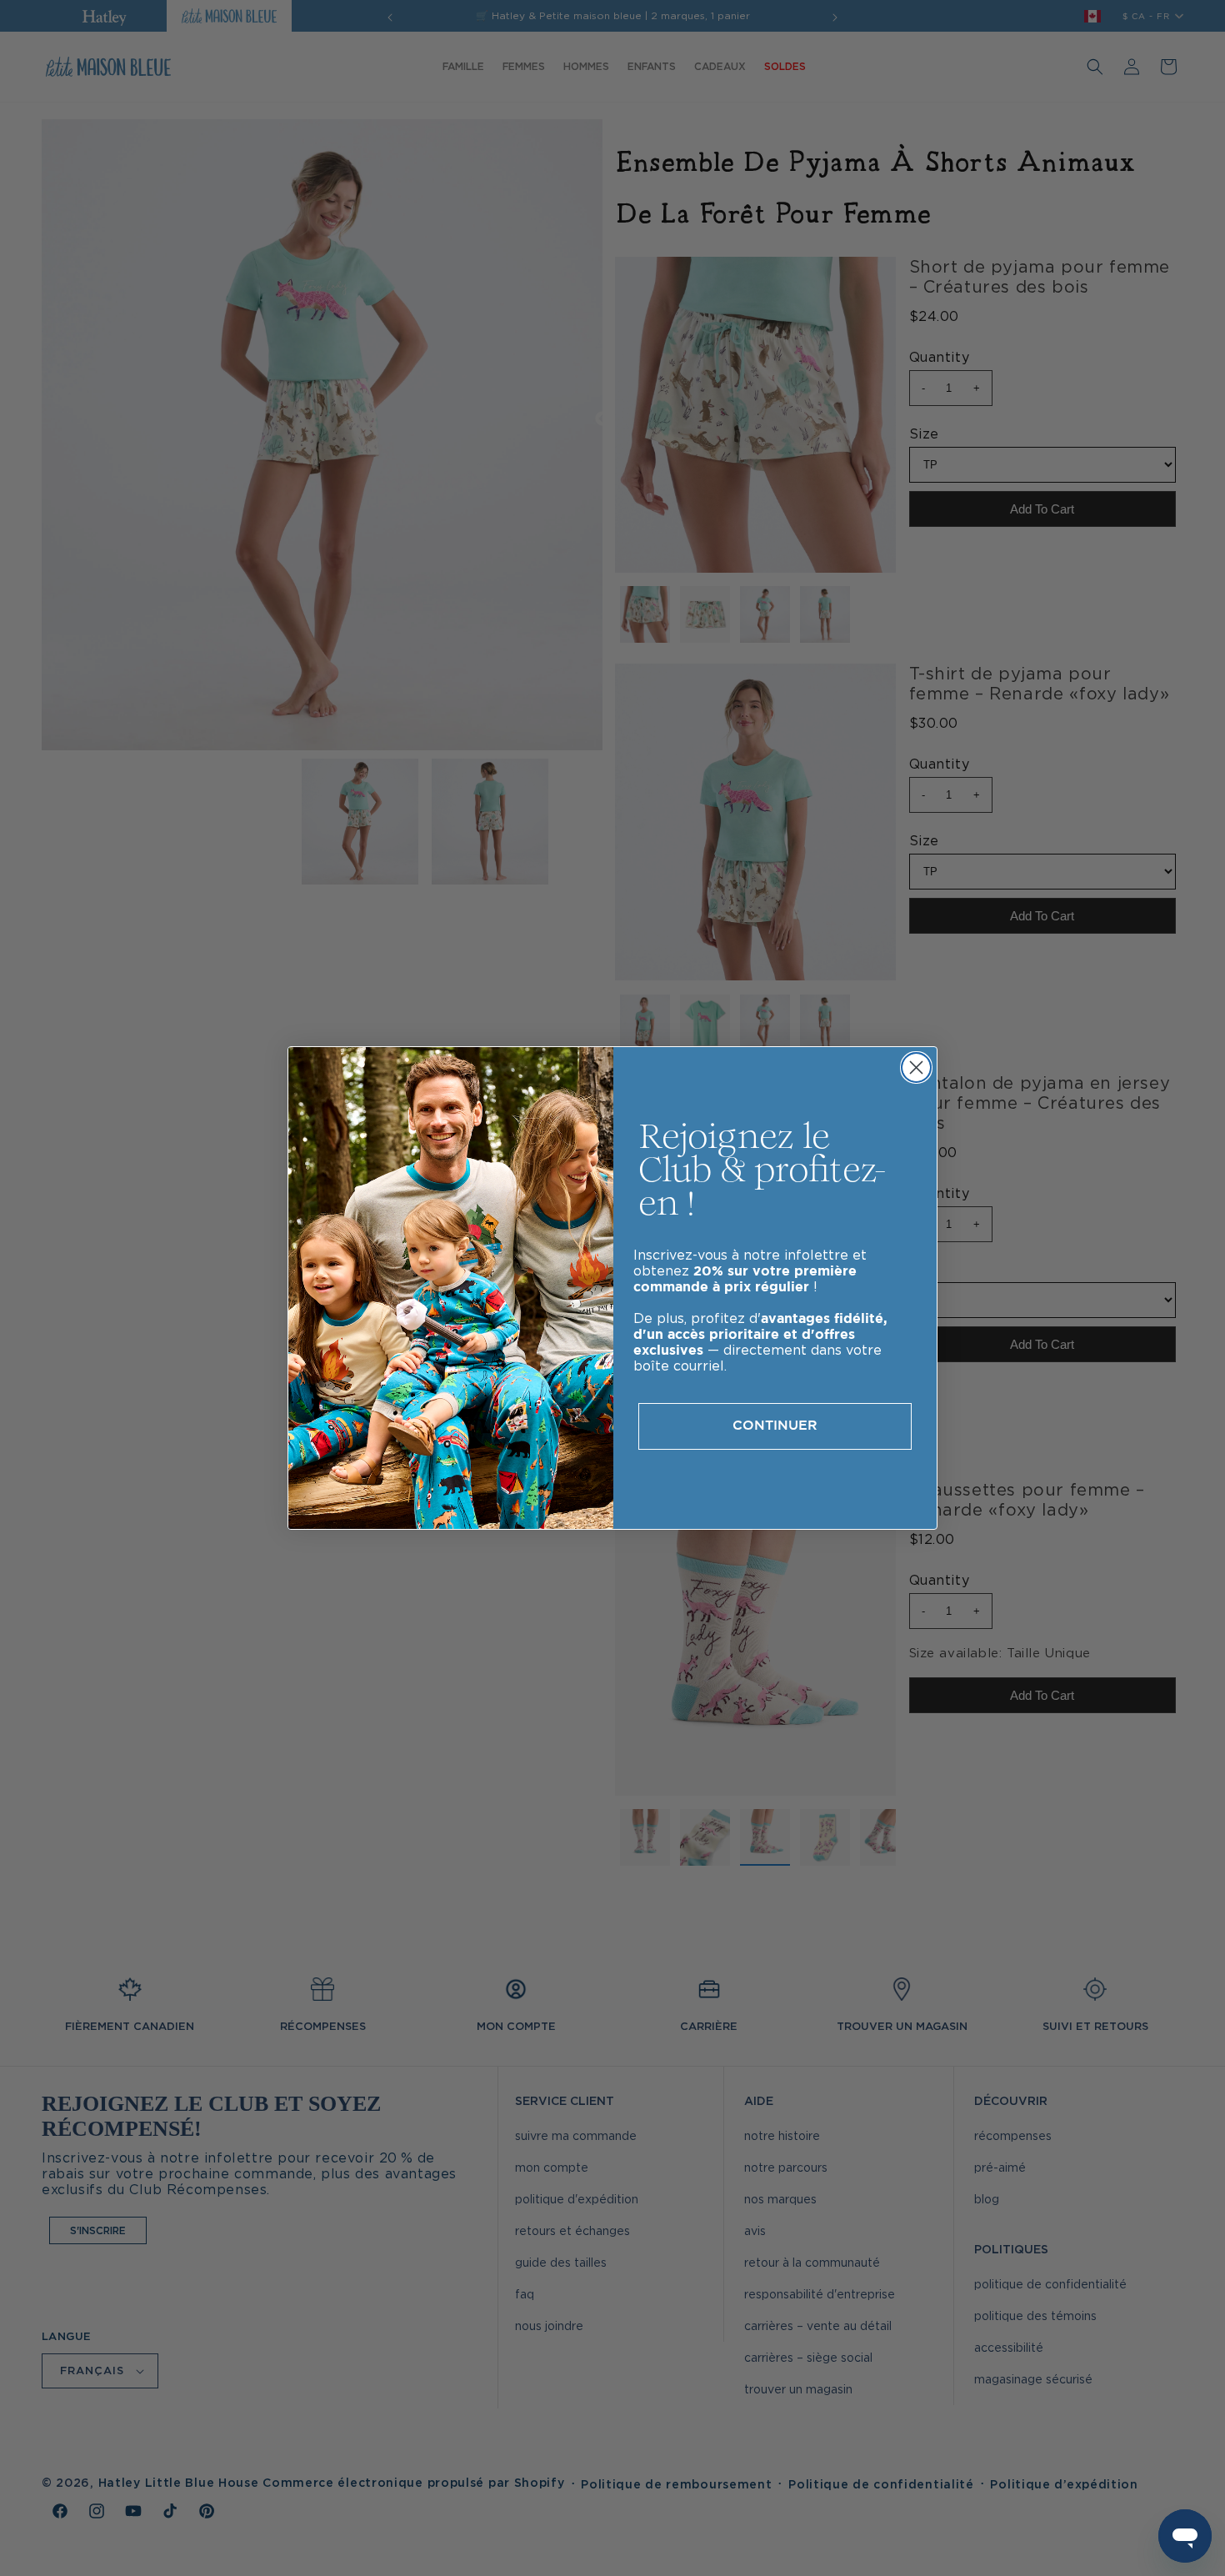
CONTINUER (775, 1426)
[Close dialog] (916, 1067)
